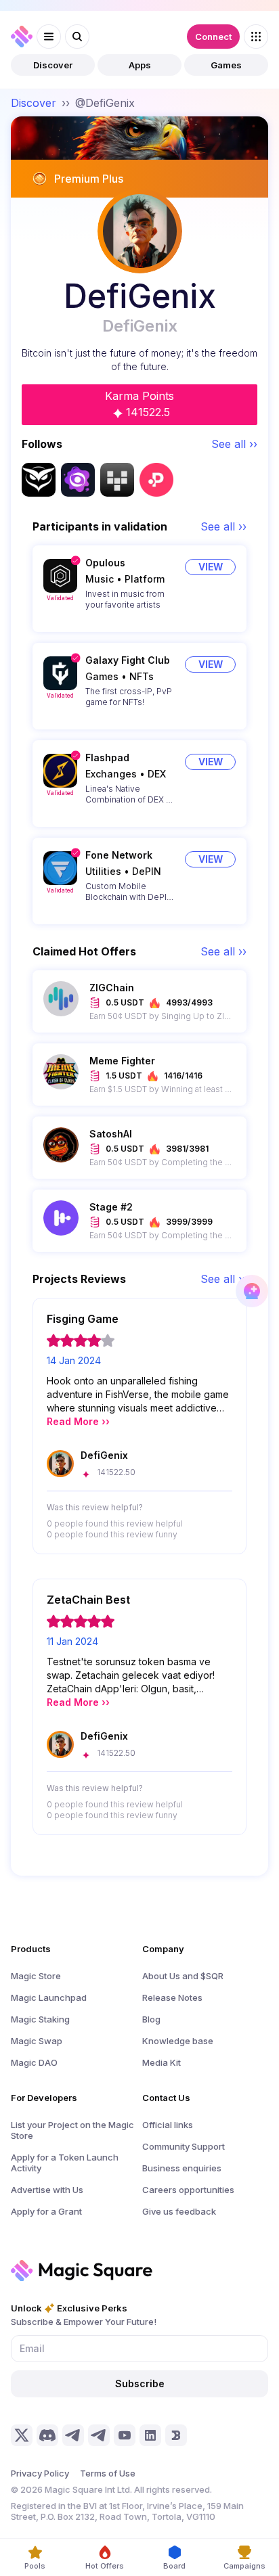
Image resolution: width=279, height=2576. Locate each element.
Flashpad (107, 758)
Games (226, 65)
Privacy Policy (40, 2473)
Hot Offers (105, 2566)
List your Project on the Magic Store (72, 2130)
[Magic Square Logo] (22, 37)
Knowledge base (178, 2041)
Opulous (105, 563)
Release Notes (172, 1997)
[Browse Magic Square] (256, 37)
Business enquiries (182, 2168)
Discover (53, 65)
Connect (213, 37)
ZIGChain (112, 988)
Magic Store (36, 1976)
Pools (35, 2566)
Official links (168, 2125)
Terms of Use (108, 2473)
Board (174, 2566)
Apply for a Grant (46, 2211)
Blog (151, 2019)
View (211, 567)
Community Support (184, 2146)
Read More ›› (78, 1421)
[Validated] (60, 576)
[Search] (77, 37)
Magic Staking (40, 2019)
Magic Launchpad (49, 1997)
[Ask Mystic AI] (252, 1291)
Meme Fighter (122, 1061)
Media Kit (162, 2062)
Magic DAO (34, 2062)
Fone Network (119, 855)
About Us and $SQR (183, 1976)
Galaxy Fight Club (128, 660)
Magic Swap (37, 2041)
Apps (140, 65)
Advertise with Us (47, 2190)
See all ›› (234, 444)
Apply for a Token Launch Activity (65, 2163)
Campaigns (244, 2566)
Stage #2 (111, 1207)
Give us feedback (179, 2211)
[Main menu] (49, 37)
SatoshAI (111, 1134)
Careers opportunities (188, 2190)
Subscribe (140, 2383)
